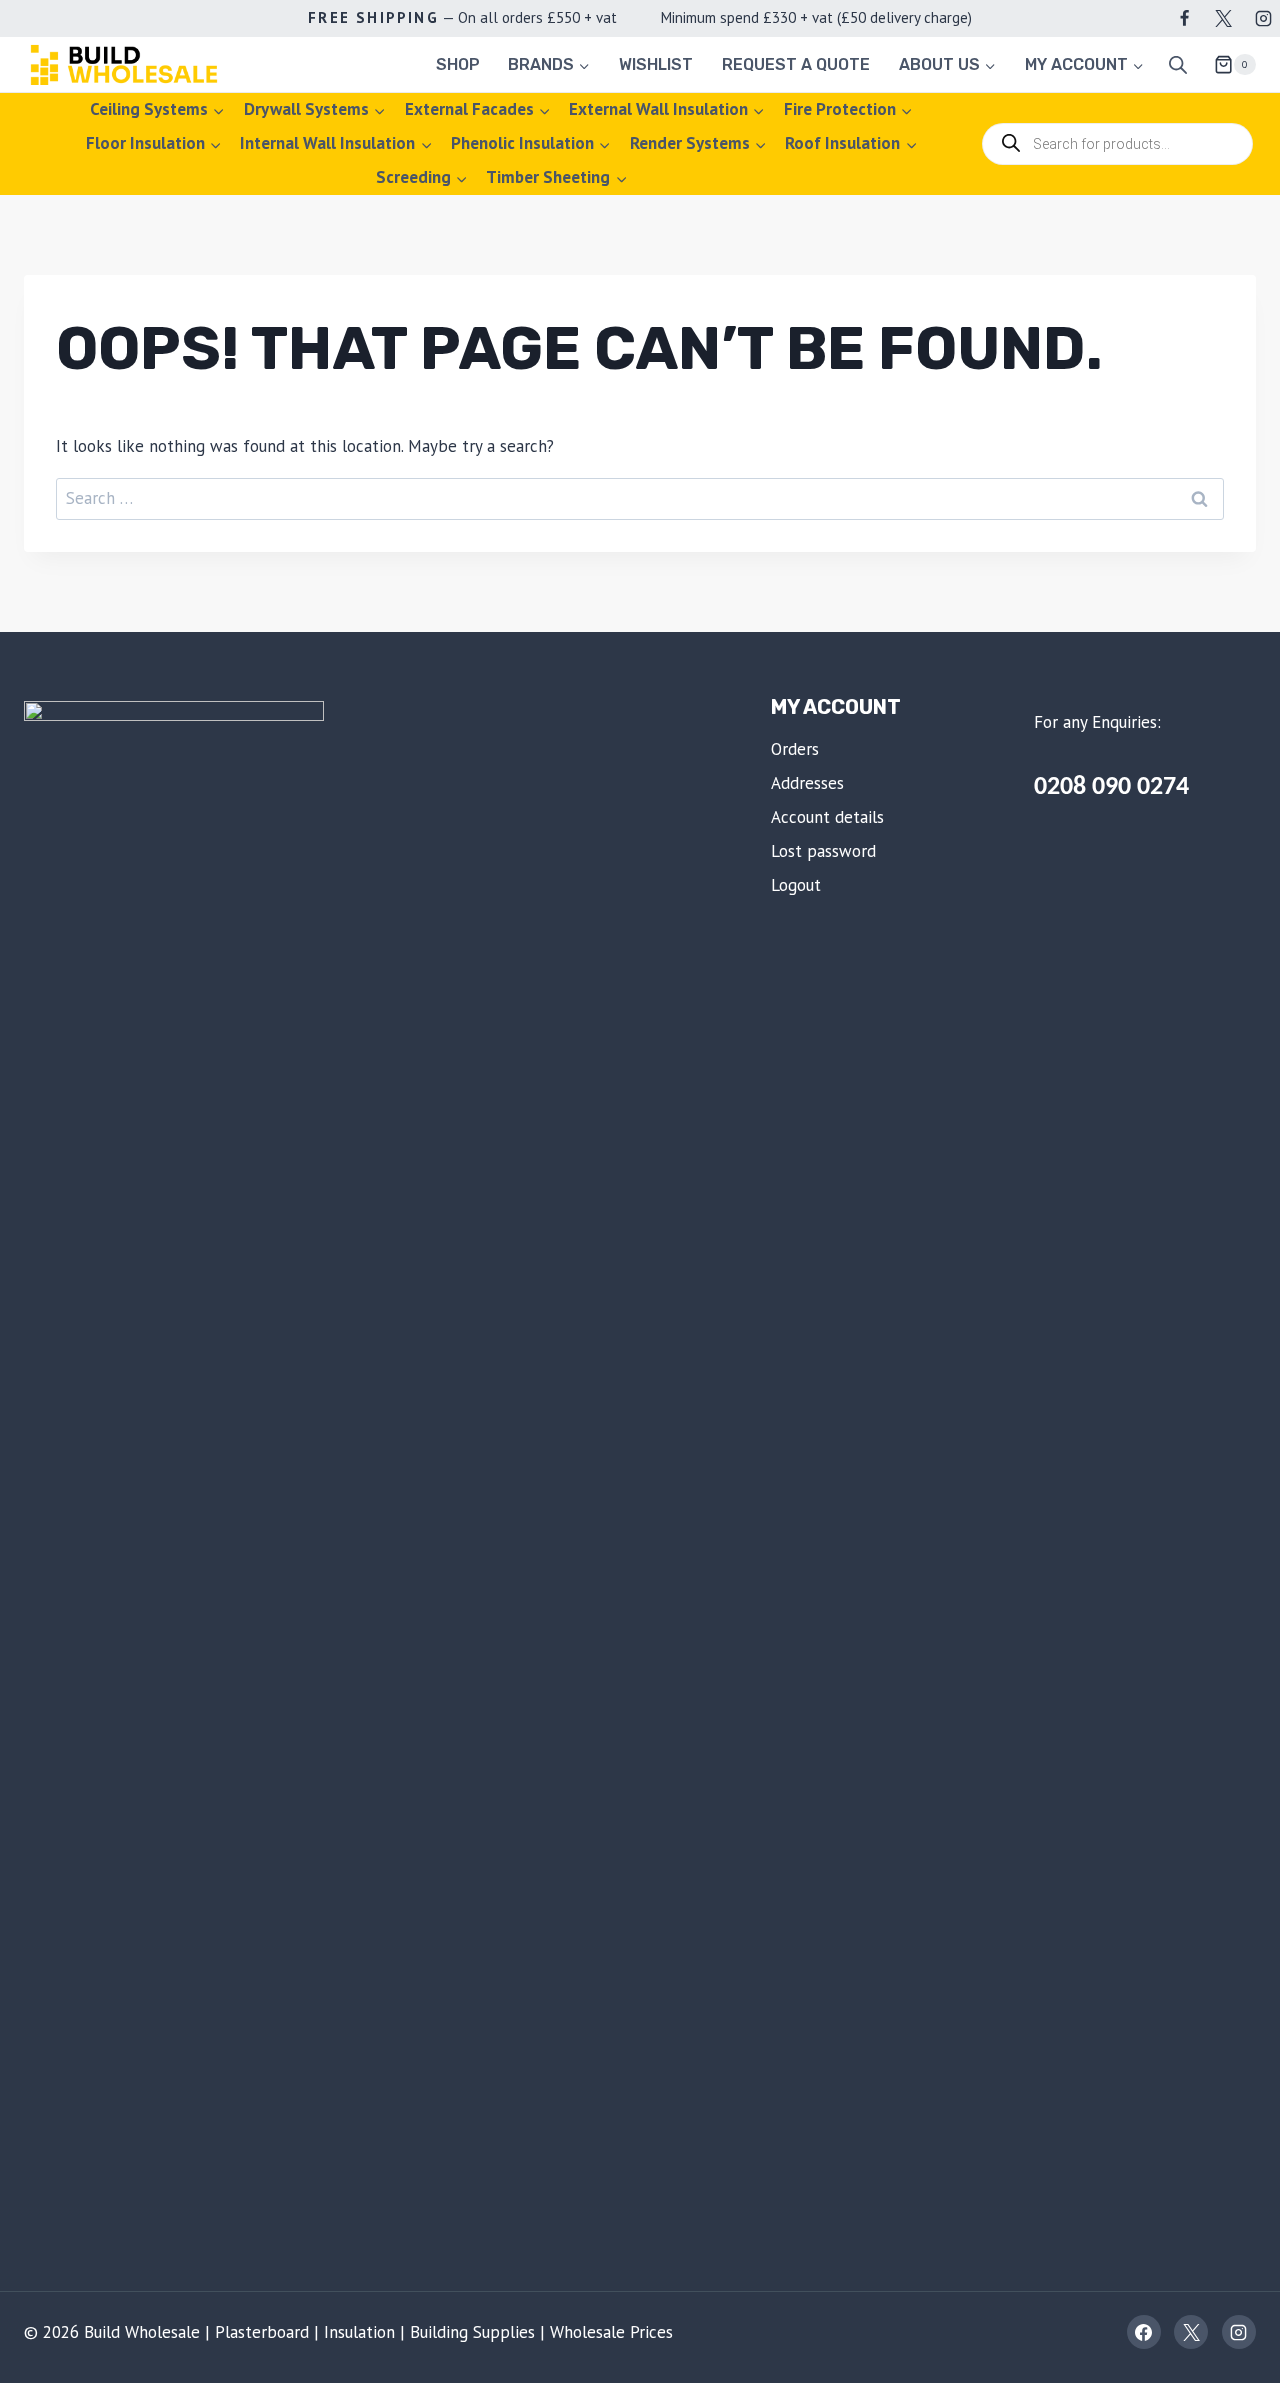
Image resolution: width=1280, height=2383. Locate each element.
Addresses (807, 783)
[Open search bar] (1178, 65)
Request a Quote (796, 64)
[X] (1224, 18)
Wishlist (656, 64)
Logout (796, 885)
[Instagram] (1263, 18)
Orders (795, 749)
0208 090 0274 (1111, 787)
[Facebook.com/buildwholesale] (1185, 18)
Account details (827, 817)
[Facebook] (1144, 2332)
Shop (458, 64)
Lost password (823, 851)
